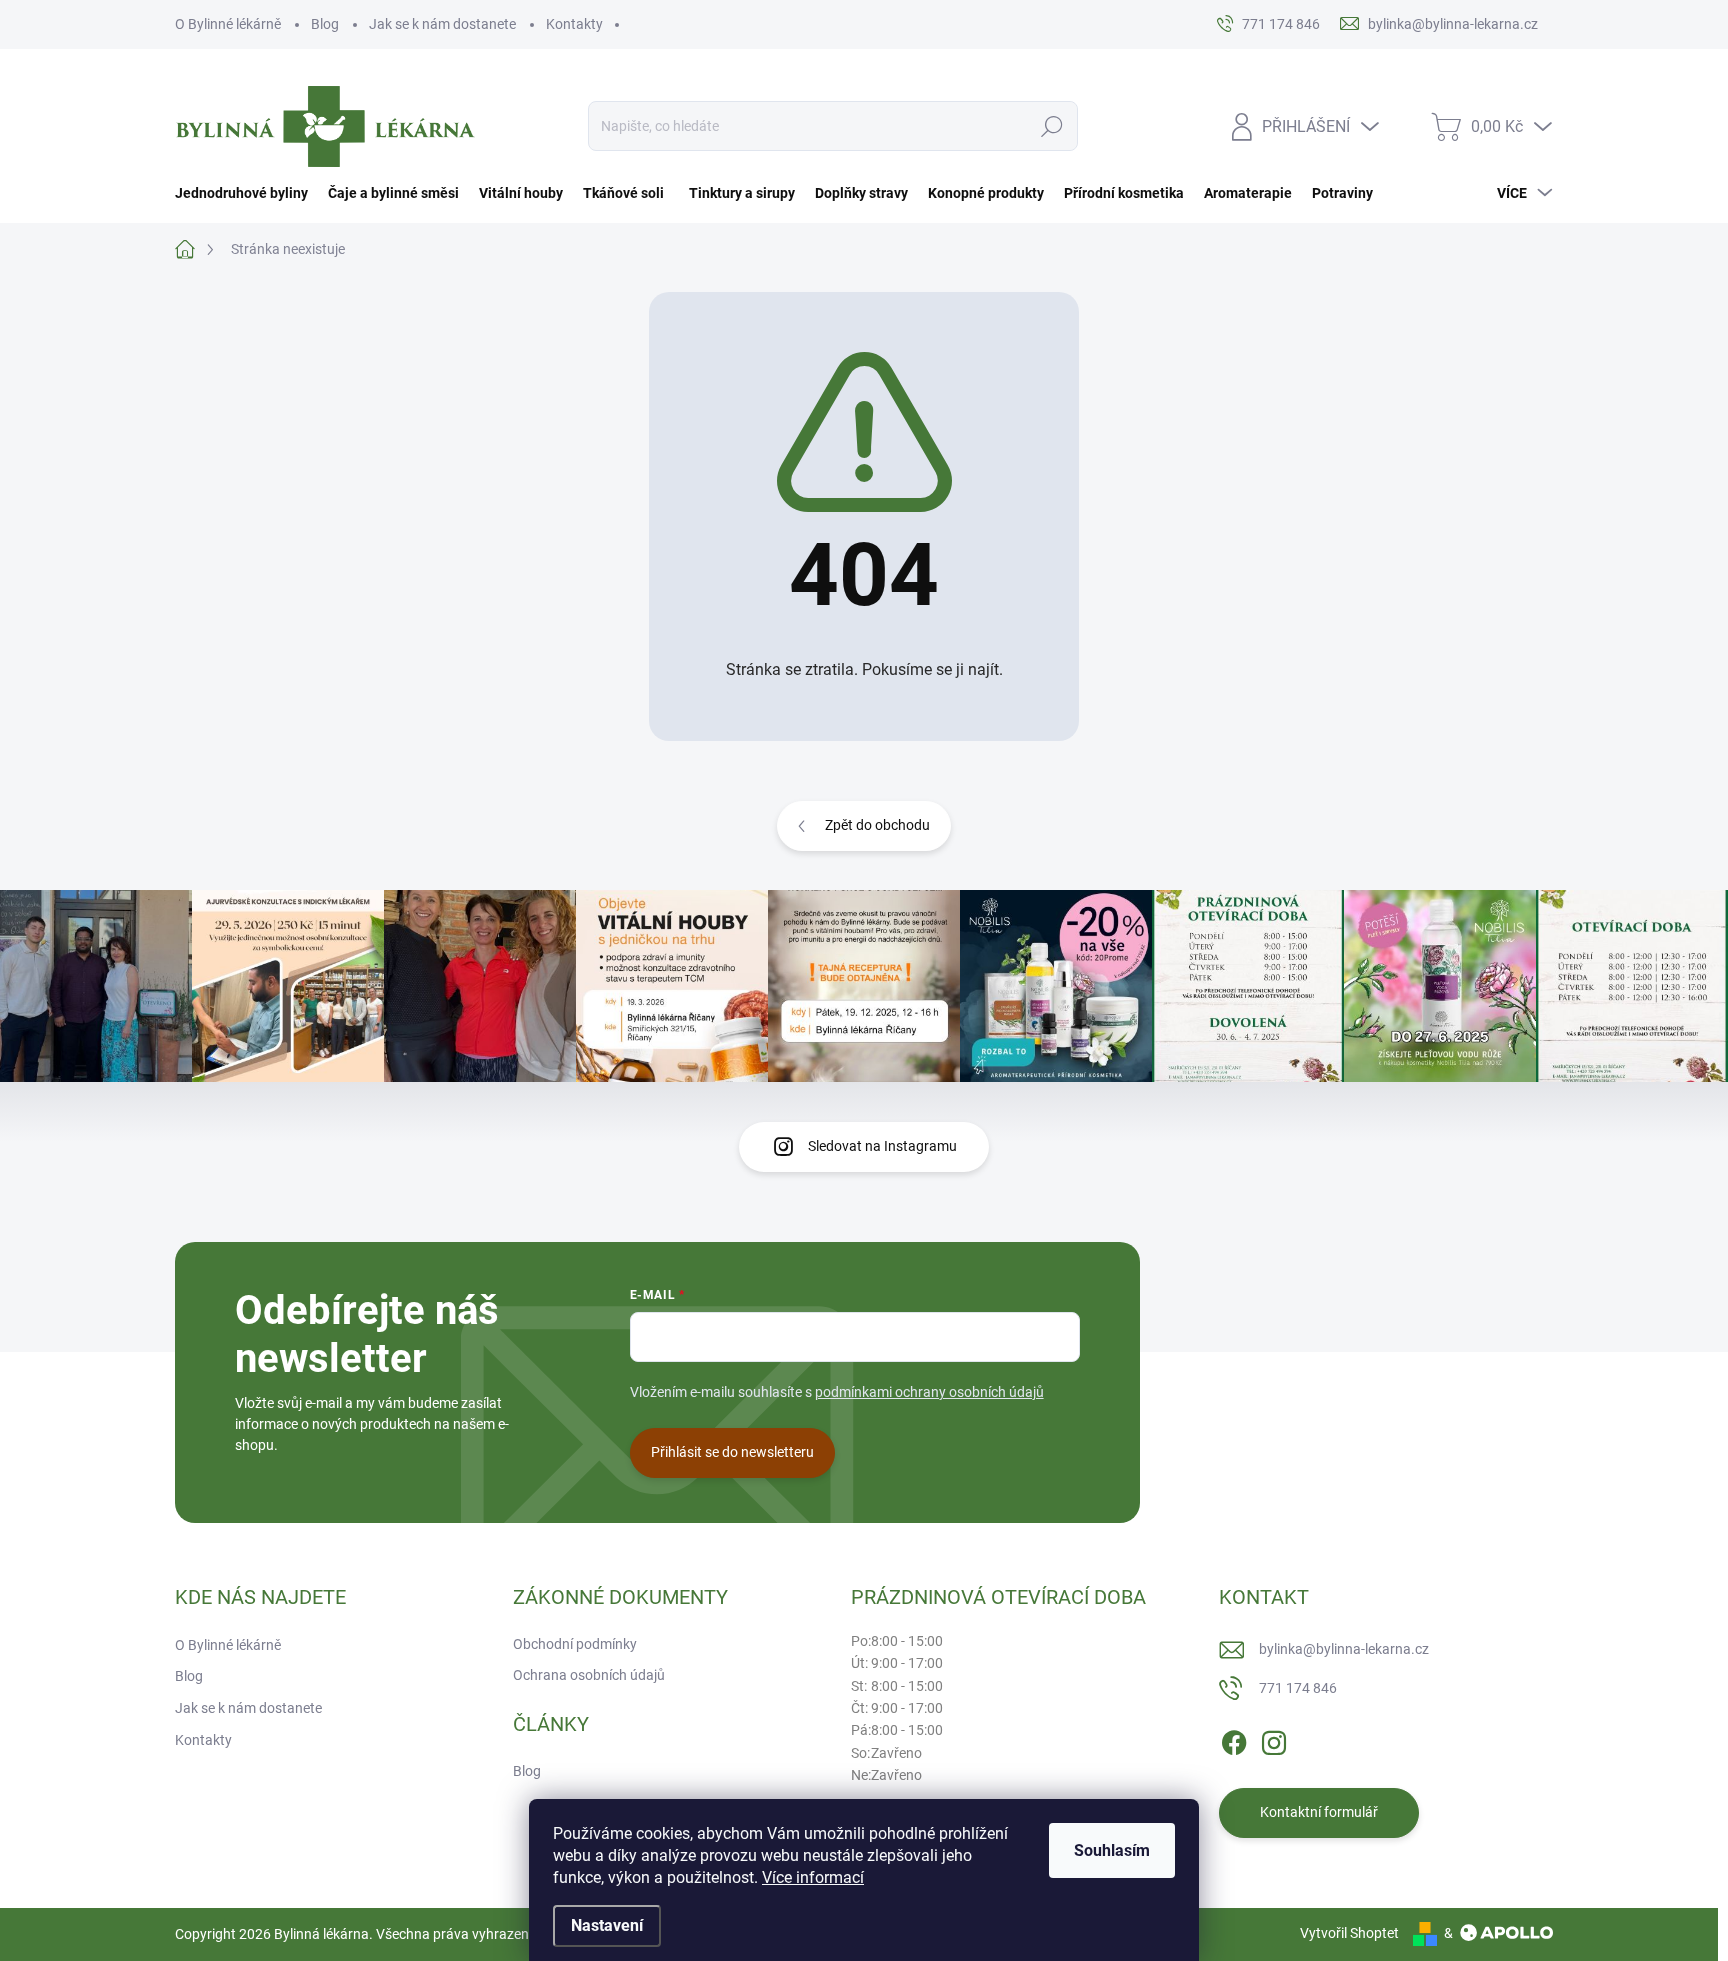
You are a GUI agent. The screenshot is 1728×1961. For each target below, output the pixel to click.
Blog (325, 24)
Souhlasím (1112, 1850)
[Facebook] (1234, 1739)
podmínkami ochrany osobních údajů (929, 1392)
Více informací (813, 1877)
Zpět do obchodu (877, 825)
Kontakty (574, 24)
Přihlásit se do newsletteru (732, 1452)
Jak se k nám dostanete (442, 24)
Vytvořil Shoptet (1349, 1933)
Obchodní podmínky (575, 1644)
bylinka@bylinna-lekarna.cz (1344, 1649)
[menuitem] (246, 193)
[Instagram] (1274, 1739)
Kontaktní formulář (1319, 1812)
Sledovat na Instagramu (882, 1146)
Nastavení (607, 1925)
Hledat (1052, 126)
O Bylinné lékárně (228, 24)
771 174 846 (1298, 1688)
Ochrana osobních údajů (589, 1675)
